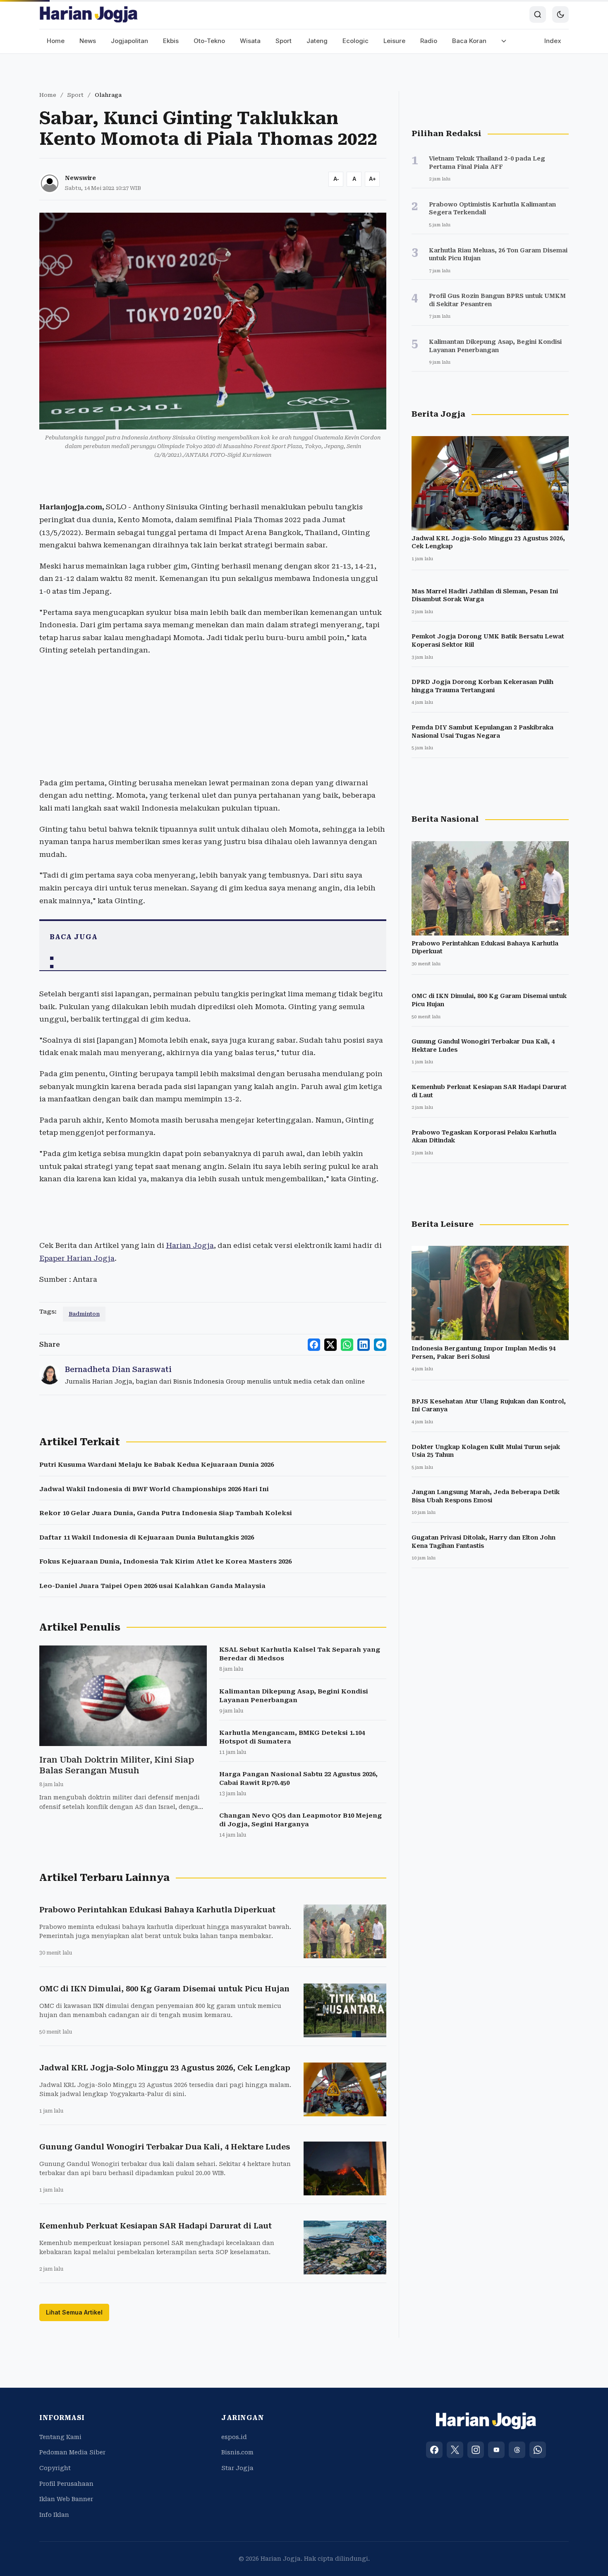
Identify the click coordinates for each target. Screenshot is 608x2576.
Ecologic (355, 41)
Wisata (250, 41)
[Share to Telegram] (380, 1345)
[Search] (538, 14)
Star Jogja (237, 2468)
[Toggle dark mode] (560, 14)
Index (553, 41)
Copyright (55, 2468)
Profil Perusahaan (66, 2484)
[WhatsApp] (538, 2450)
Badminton (84, 1314)
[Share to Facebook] (314, 1345)
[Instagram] (476, 2450)
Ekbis (171, 41)
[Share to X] (330, 1345)
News (88, 41)
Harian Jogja (190, 1245)
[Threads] (517, 2450)
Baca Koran (469, 41)
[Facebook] (434, 2450)
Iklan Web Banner (66, 2499)
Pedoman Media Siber (72, 2452)
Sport (284, 41)
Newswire (80, 178)
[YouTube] (496, 2450)
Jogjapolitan (129, 41)
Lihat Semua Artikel (74, 2312)
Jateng (317, 41)
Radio (429, 41)
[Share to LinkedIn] (364, 1345)
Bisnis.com (237, 2452)
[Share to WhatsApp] (347, 1345)
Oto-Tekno (209, 41)
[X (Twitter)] (455, 2450)
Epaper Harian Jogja (77, 1258)
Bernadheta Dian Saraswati (118, 1369)
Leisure (394, 41)
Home (56, 41)
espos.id (234, 2437)
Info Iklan (54, 2515)
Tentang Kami (60, 2437)
